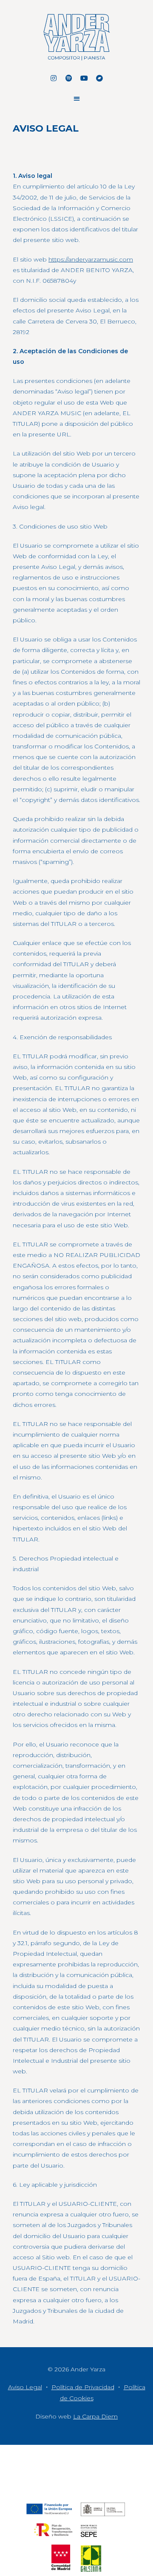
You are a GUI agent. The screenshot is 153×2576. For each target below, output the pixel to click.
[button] (77, 98)
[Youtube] (84, 78)
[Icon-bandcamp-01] (99, 78)
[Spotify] (69, 78)
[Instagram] (54, 78)
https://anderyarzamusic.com (91, 259)
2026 (62, 2369)
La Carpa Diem (95, 2416)
